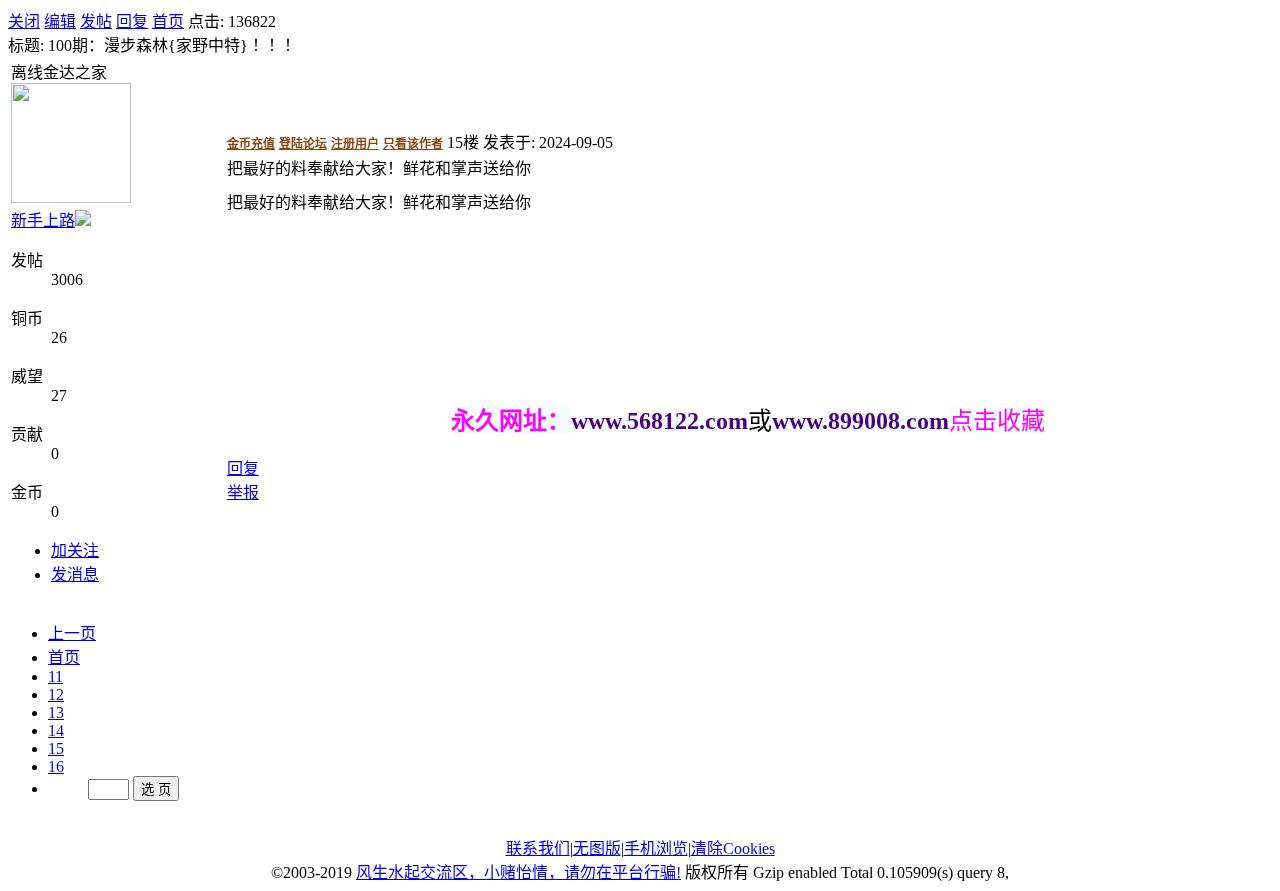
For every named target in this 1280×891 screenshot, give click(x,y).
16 (56, 766)
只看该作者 (413, 144)
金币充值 (251, 144)
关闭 (24, 21)
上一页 (72, 633)
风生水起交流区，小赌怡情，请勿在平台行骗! (518, 872)
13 (56, 712)
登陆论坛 (303, 144)
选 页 (156, 789)
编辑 (60, 21)
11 (55, 676)
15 (56, 748)
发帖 (96, 21)
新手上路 (43, 220)
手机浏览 (656, 848)
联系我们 (538, 848)
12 (56, 694)
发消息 (75, 574)
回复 (132, 21)
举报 (243, 492)
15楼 (463, 142)
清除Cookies (733, 848)
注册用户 (355, 144)
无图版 (597, 848)
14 (56, 730)
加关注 (75, 550)
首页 (168, 21)
